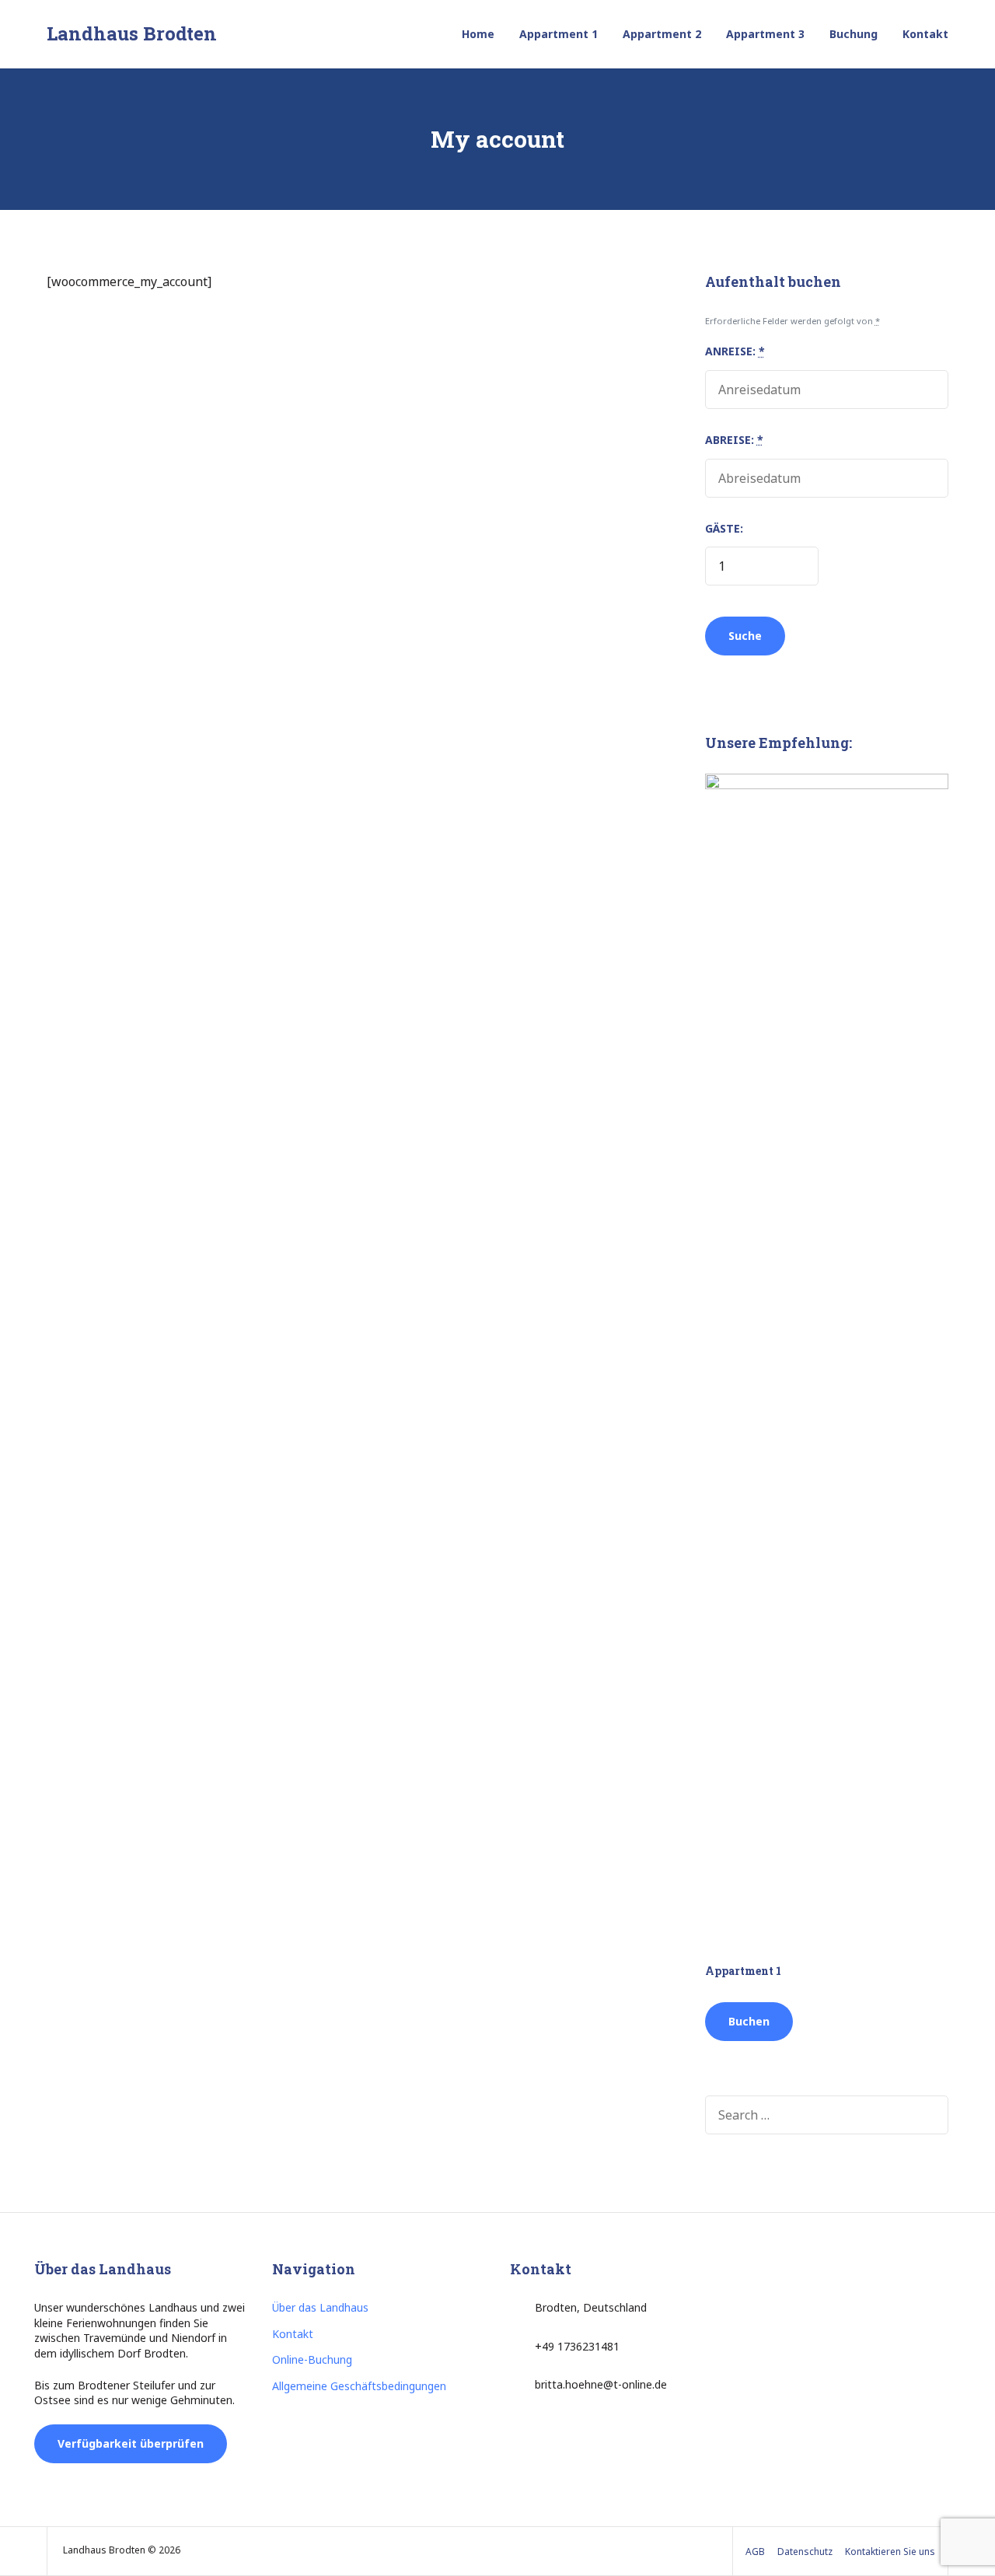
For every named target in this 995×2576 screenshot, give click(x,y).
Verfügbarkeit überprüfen (131, 2443)
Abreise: (734, 440)
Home (478, 34)
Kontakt (925, 34)
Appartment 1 (559, 34)
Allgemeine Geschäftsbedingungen (359, 2386)
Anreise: (735, 351)
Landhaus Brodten (132, 33)
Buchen (749, 2021)
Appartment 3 (765, 34)
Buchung (854, 34)
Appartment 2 (662, 34)
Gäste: (724, 528)
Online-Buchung (312, 2359)
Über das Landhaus (320, 2307)
